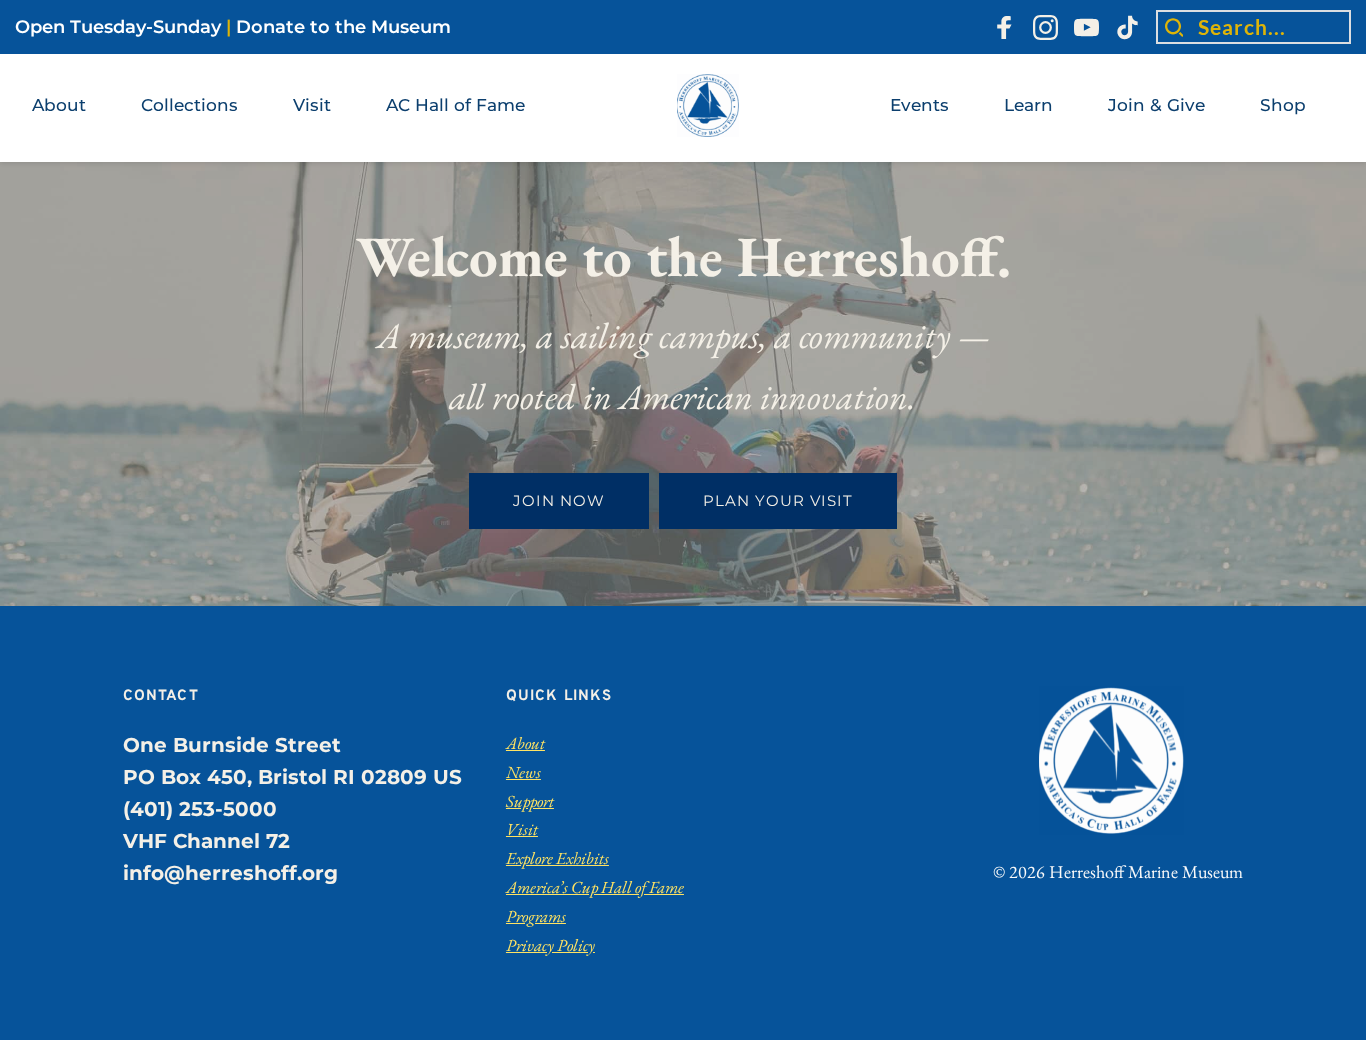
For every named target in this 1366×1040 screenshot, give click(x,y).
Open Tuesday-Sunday (118, 27)
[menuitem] (59, 106)
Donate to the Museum (343, 27)
